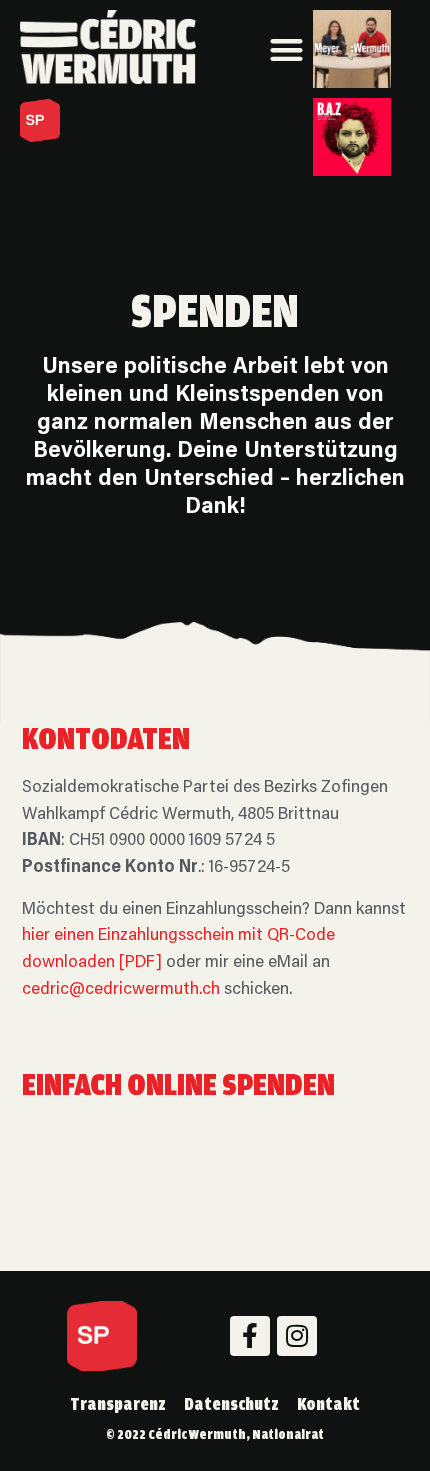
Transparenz (118, 1403)
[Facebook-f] (250, 1336)
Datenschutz (231, 1403)
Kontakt (328, 1403)
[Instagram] (297, 1336)
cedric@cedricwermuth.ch (121, 990)
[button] (286, 49)
